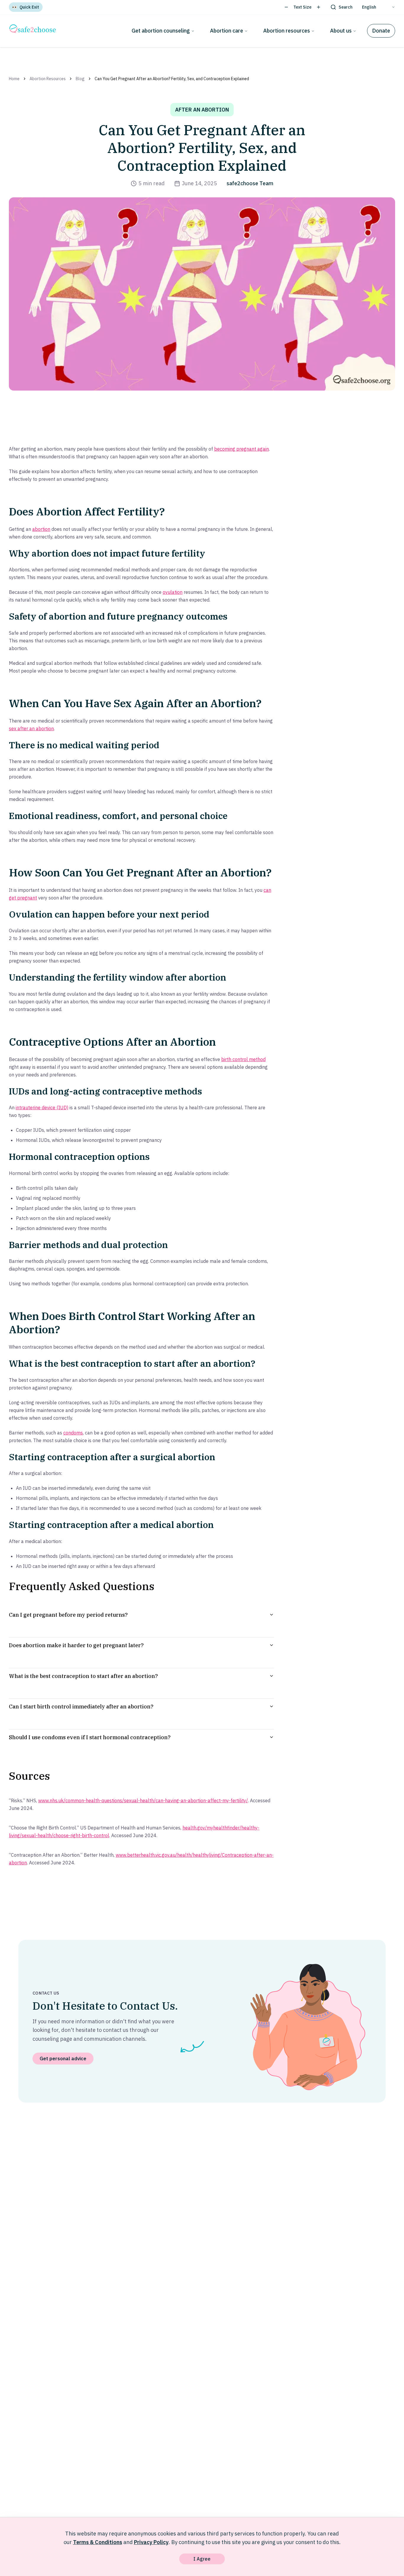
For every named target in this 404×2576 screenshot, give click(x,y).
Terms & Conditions (98, 2542)
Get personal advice (63, 2058)
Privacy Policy (151, 2542)
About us (341, 31)
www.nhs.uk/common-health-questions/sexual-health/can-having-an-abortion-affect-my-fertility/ (143, 1800)
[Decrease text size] (286, 7)
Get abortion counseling (161, 31)
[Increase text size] (319, 7)
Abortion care (227, 31)
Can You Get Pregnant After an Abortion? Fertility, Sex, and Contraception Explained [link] (172, 79)
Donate (381, 31)
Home (14, 79)
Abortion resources (287, 31)
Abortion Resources (48, 79)
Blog (80, 79)
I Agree (202, 2559)
